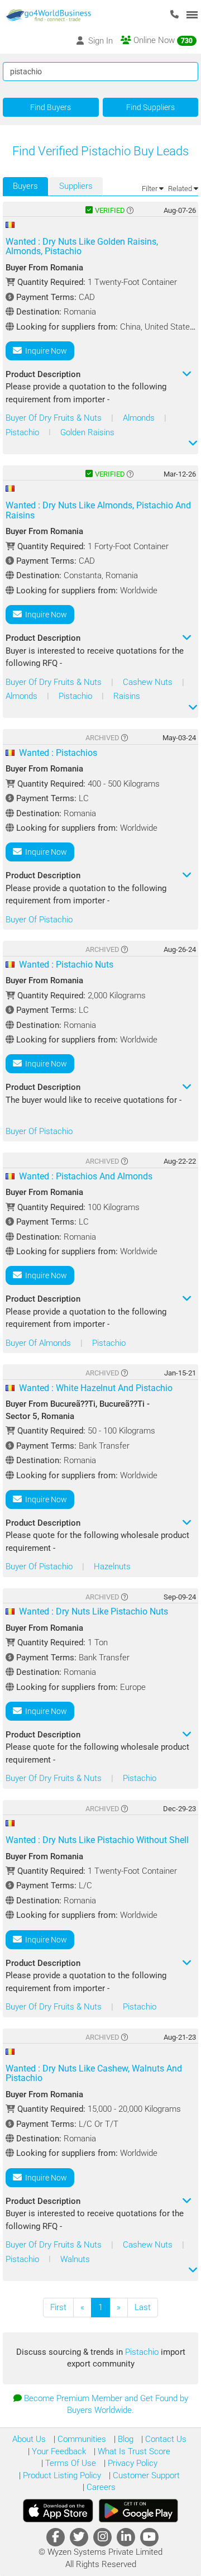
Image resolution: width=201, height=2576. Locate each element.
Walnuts (75, 2259)
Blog (125, 2439)
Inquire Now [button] (44, 351)
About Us (29, 2439)
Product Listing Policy (61, 2475)
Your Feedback (58, 2451)
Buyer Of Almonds (39, 1343)
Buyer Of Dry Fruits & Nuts (55, 418)
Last (143, 2307)
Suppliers (76, 186)
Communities (81, 2439)
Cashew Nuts (149, 682)
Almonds (140, 418)
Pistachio (23, 432)
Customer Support (145, 2475)
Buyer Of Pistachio (39, 920)
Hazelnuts (112, 1566)
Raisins (127, 696)
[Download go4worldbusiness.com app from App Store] (58, 2511)
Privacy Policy (131, 2463)
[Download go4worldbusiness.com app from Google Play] (138, 2511)
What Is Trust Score (133, 2451)
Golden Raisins (87, 432)
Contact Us (165, 2439)
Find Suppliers (150, 107)
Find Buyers (51, 107)
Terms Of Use (70, 2463)
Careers (100, 2487)
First (58, 2307)
